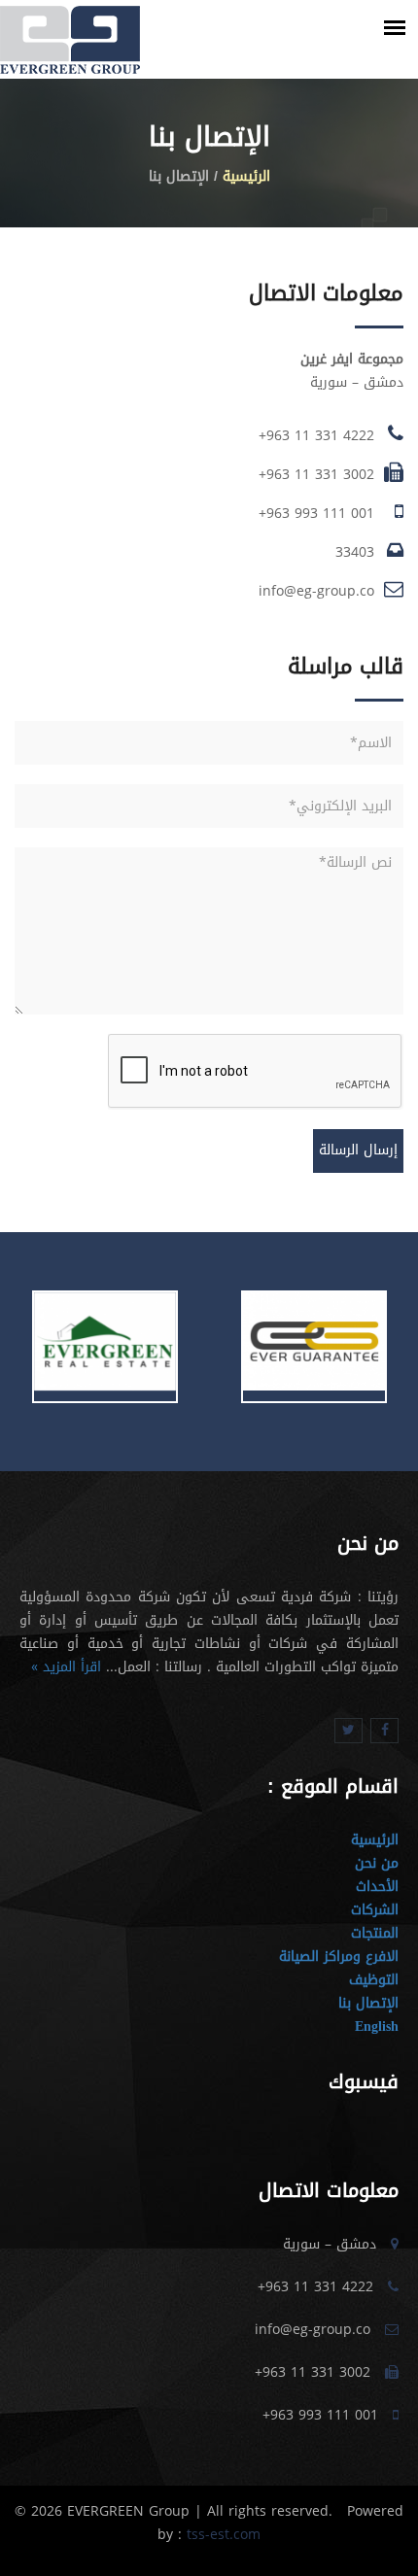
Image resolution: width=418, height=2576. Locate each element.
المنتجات (375, 1933)
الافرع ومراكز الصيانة (339, 1957)
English (377, 2026)
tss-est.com (221, 2535)
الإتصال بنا (368, 2003)
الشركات (375, 1910)
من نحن (377, 1863)
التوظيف (374, 1980)
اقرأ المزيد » (66, 1667)
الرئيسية (246, 176)
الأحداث (377, 1887)
